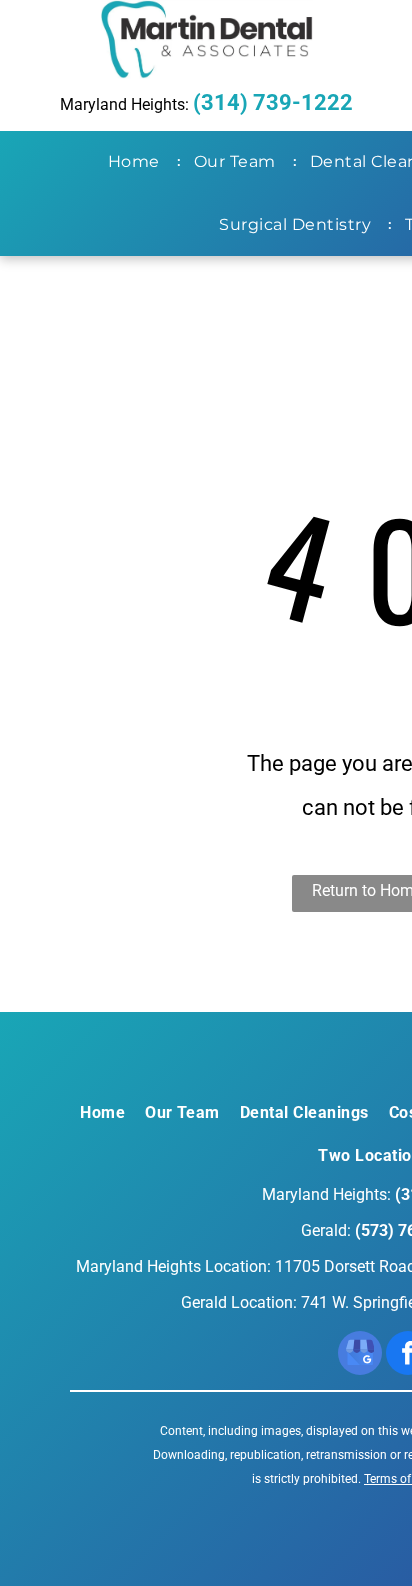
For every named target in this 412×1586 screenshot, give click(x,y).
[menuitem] (138, 162)
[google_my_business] (360, 1355)
